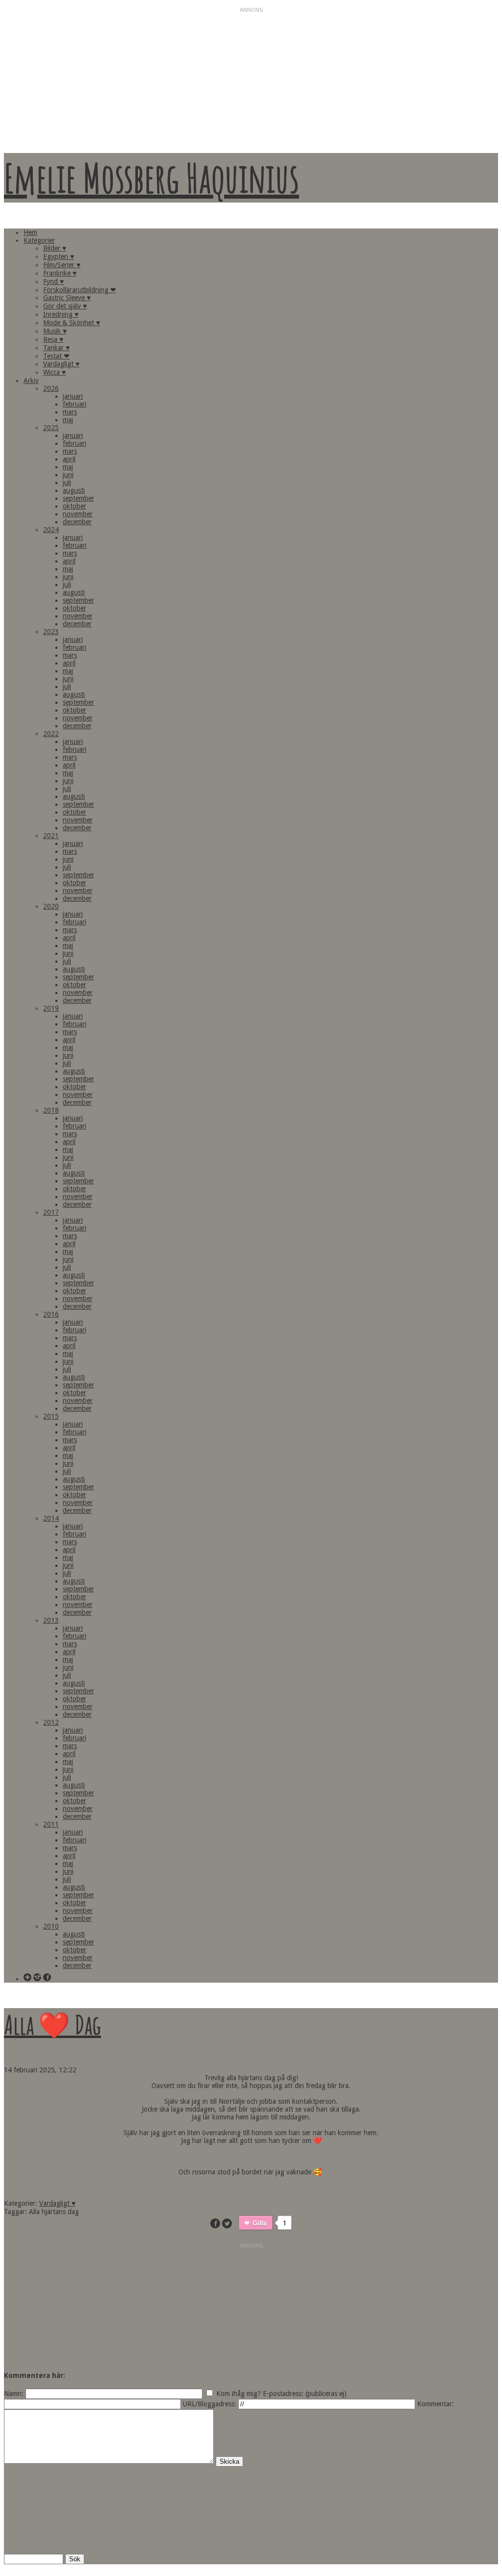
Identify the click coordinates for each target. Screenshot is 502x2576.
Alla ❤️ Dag (52, 2024)
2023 (51, 632)
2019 (51, 1008)
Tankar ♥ (56, 348)
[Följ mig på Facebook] (47, 1978)
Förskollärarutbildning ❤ (80, 290)
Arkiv (31, 381)
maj (68, 420)
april (69, 459)
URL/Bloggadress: (210, 2404)
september (78, 498)
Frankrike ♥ (60, 273)
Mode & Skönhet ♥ (72, 323)
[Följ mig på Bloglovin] (27, 1978)
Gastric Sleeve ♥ (67, 298)
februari (75, 404)
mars (70, 412)
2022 (51, 734)
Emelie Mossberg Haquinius (151, 178)
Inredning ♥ (61, 314)
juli (67, 483)
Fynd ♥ (53, 281)
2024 (51, 530)
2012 (51, 1722)
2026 (51, 388)
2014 (51, 1518)
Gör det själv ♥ (65, 306)
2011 (51, 1824)
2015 (51, 1416)
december (77, 522)
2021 (51, 836)
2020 (51, 906)
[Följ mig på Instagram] (37, 1978)
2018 (51, 1110)
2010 (51, 1926)
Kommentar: (436, 2404)
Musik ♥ (55, 331)
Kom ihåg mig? (238, 2394)
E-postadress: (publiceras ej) (305, 2394)
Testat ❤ (56, 356)
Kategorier (39, 240)
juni (68, 475)
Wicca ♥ (54, 372)
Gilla (260, 2223)
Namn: (14, 2394)
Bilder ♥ (55, 248)
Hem (30, 232)
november (78, 514)
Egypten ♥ (59, 256)
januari (73, 396)
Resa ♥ (53, 339)
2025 (51, 428)
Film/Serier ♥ (62, 265)
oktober (75, 506)
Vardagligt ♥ (61, 364)
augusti (74, 490)
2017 (51, 1212)
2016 (51, 1314)
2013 (51, 1620)
